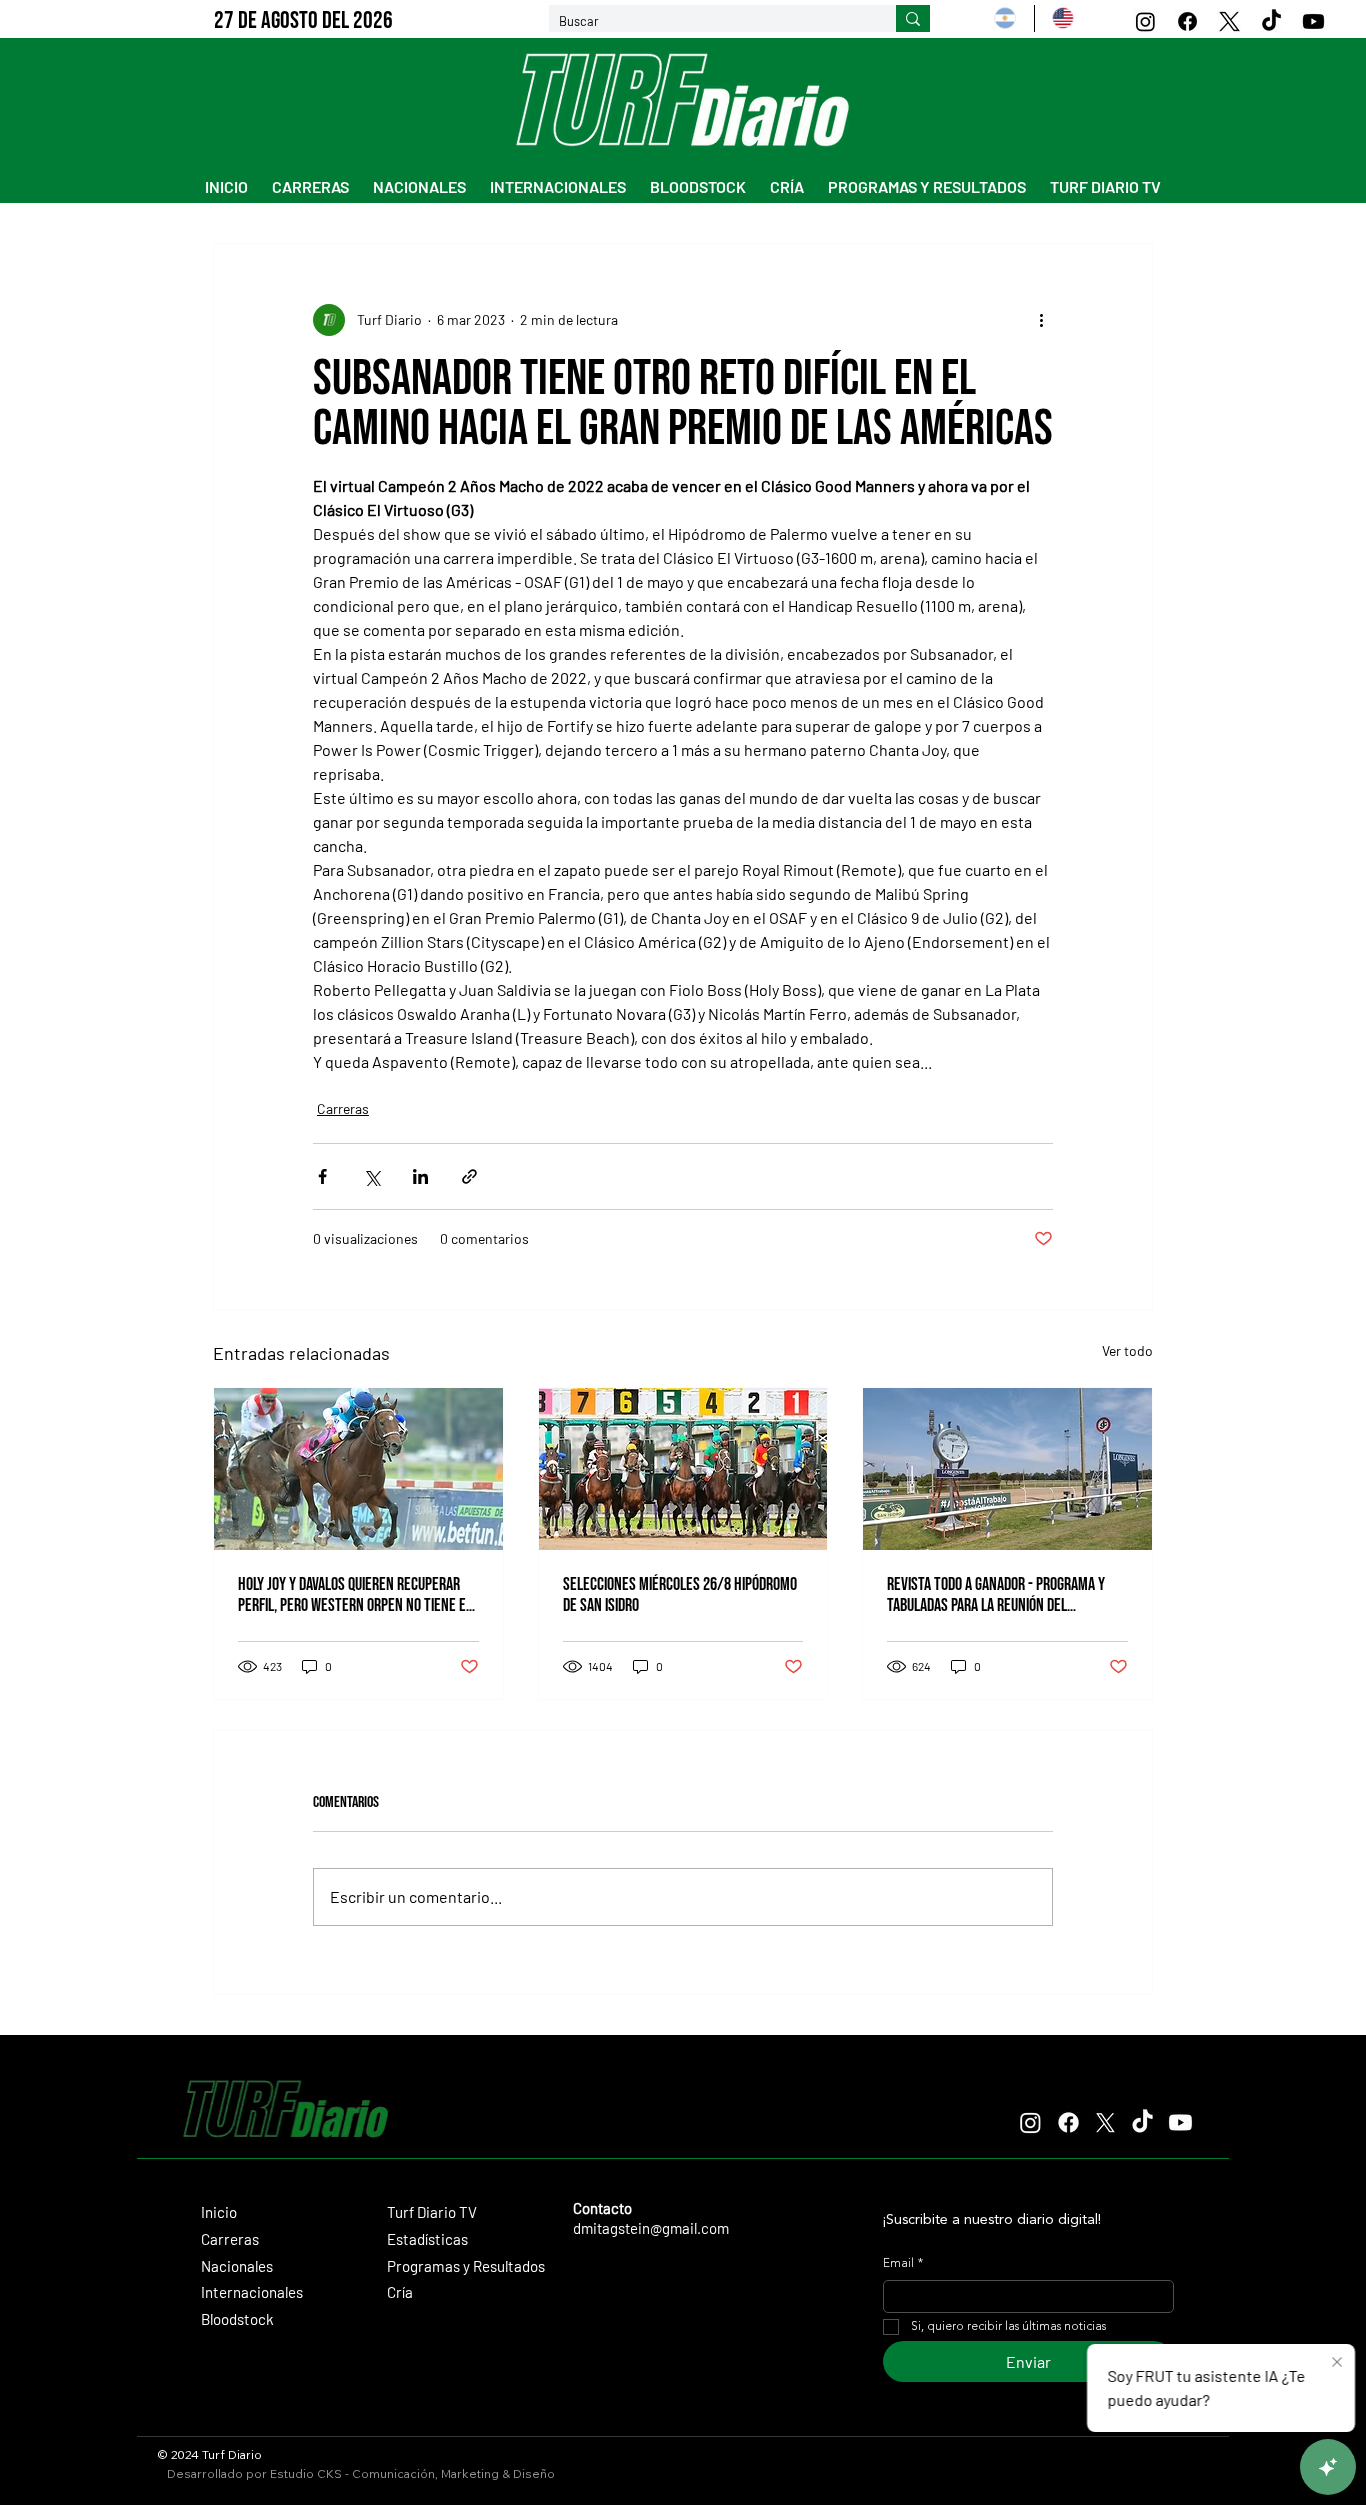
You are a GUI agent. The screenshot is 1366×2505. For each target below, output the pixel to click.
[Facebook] (1187, 21)
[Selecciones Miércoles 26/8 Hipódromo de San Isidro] (683, 1469)
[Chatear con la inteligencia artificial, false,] (1328, 2467)
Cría (400, 2292)
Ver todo (1127, 1350)
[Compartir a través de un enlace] (469, 1176)
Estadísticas (427, 2239)
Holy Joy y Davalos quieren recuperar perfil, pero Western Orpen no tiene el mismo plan (355, 1595)
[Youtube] (1313, 21)
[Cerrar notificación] (1337, 2363)
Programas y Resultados (466, 2266)
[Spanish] (1005, 18)
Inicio (219, 2212)
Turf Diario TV (432, 2212)
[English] (1062, 18)
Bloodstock (237, 2319)
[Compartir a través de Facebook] (322, 1176)
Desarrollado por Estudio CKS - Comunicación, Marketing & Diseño (361, 2473)
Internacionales (252, 2292)
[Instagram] (1145, 21)
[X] (1229, 21)
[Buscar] (913, 19)
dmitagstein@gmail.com (651, 2228)
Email (903, 2264)
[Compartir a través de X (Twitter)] (371, 1176)
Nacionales (237, 2266)
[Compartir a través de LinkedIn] (420, 1176)
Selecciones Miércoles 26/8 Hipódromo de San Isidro (680, 1595)
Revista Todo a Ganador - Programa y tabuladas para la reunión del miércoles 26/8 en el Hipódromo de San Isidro (1004, 1595)
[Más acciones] (1041, 320)
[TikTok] (1271, 21)
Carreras (343, 1108)
